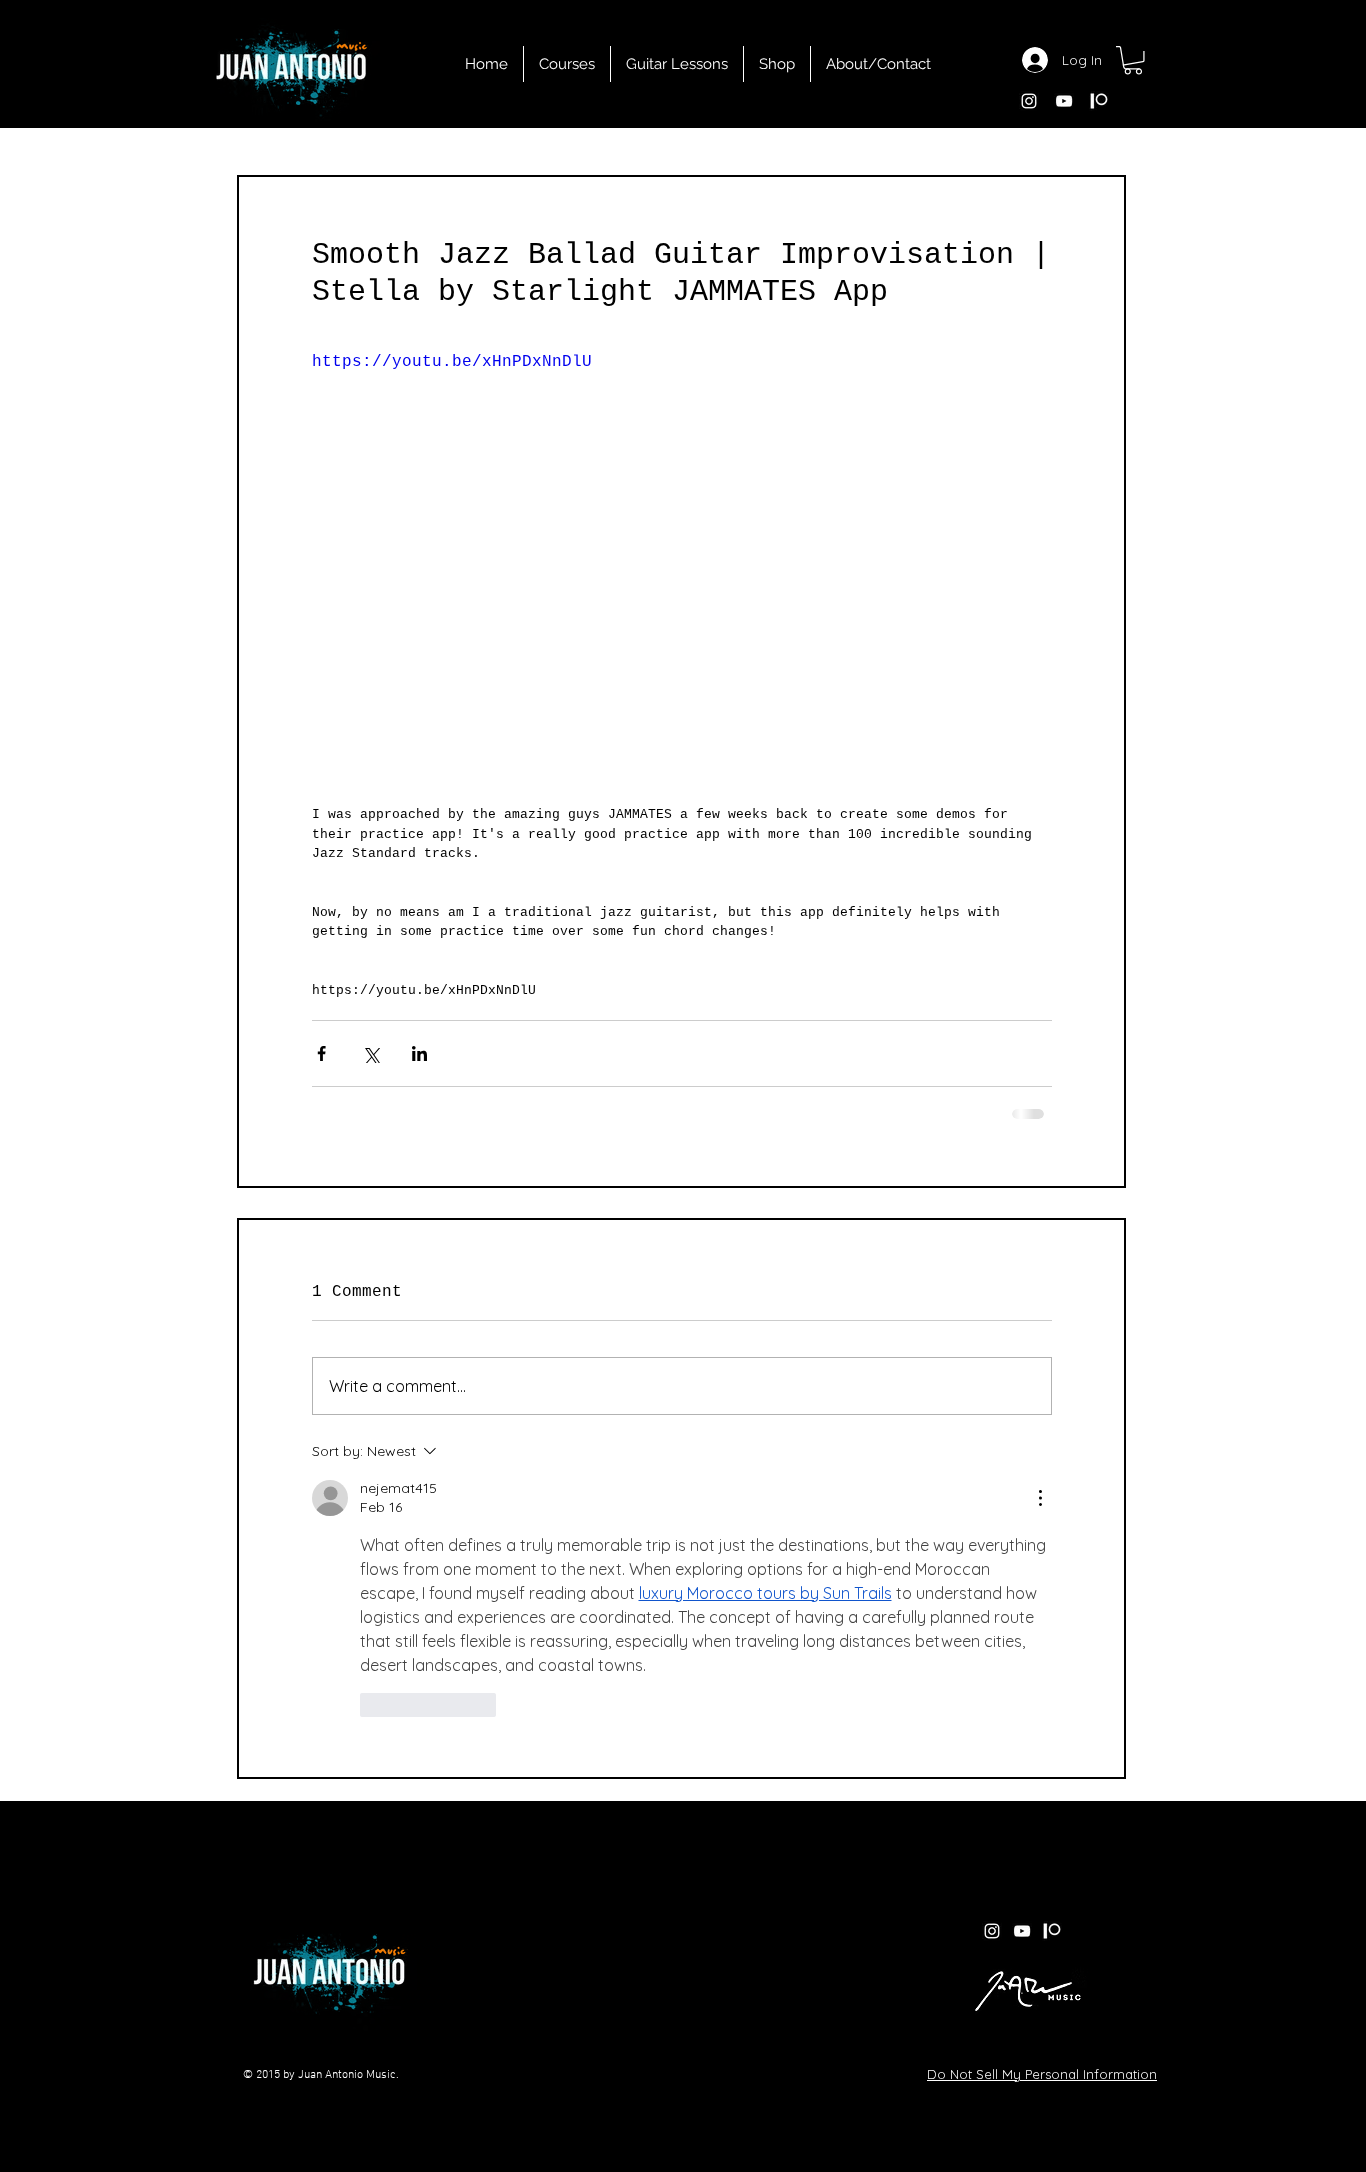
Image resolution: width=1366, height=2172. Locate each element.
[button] (1133, 60)
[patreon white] (1099, 101)
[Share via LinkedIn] (419, 1053)
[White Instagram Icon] (1029, 101)
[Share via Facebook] (321, 1053)
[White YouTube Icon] (1064, 101)
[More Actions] (1040, 1498)
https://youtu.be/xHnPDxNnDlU (452, 362)
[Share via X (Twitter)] (370, 1053)
